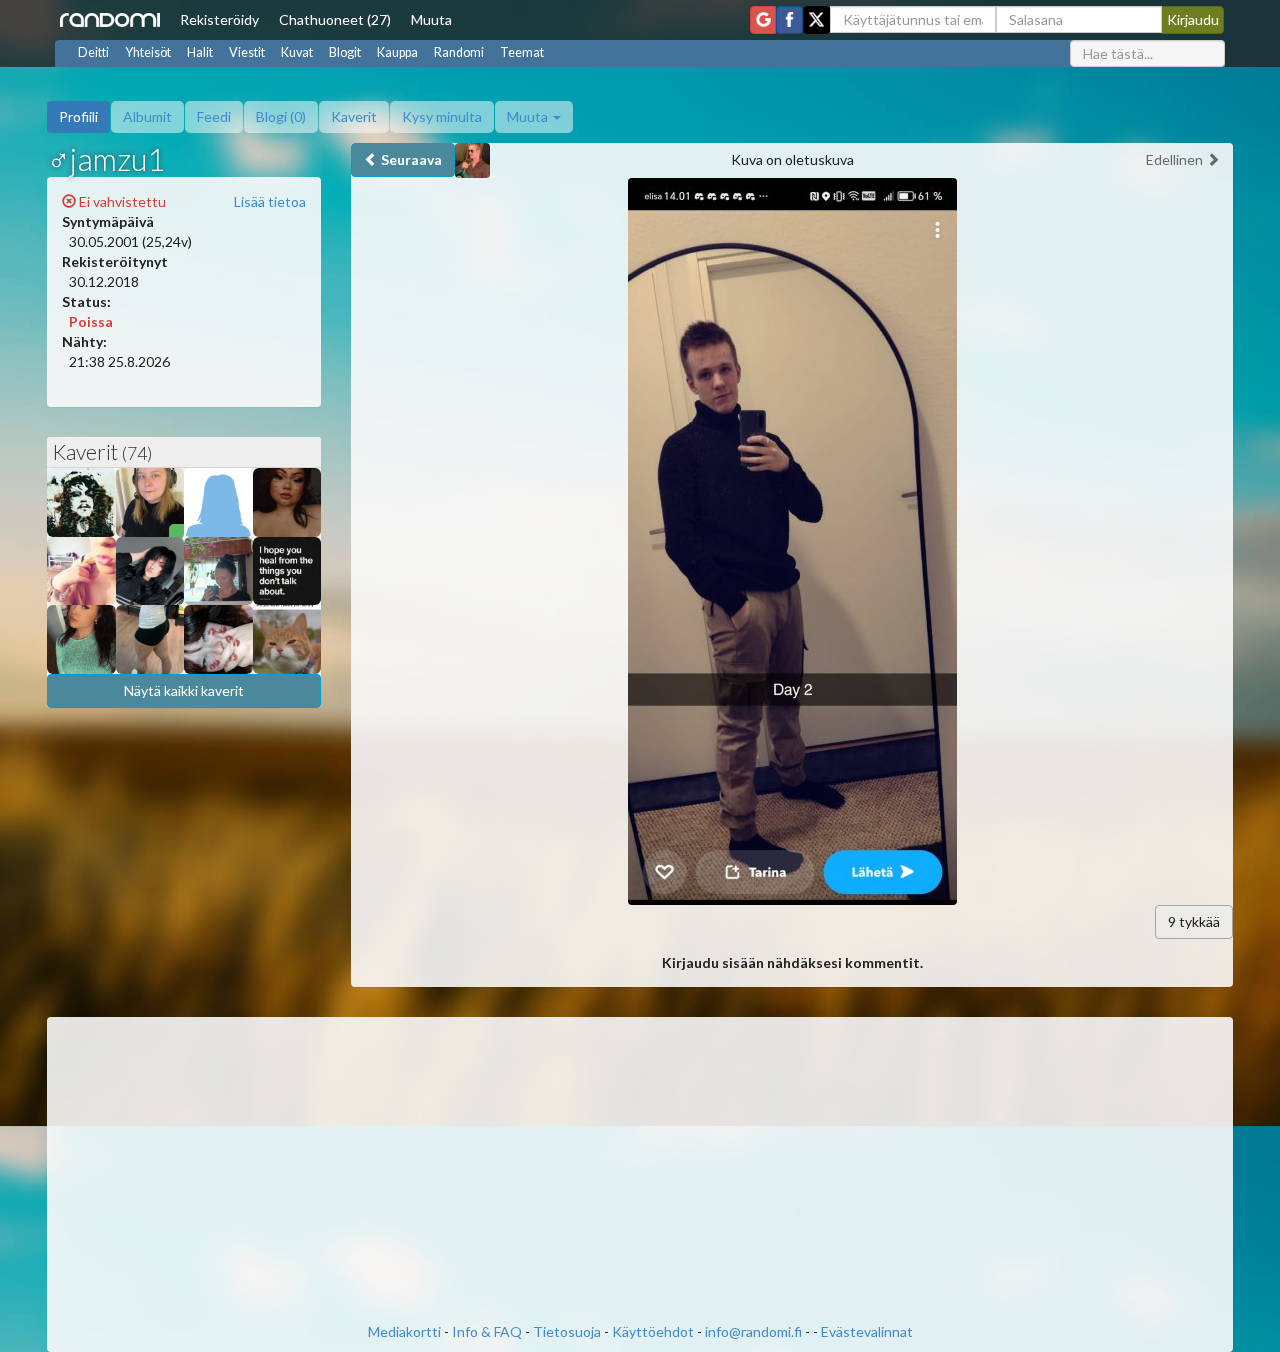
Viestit (247, 52)
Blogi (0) (281, 116)
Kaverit (354, 116)
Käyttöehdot (653, 1331)
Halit (200, 52)
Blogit (345, 52)
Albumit (147, 116)
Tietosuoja (567, 1331)
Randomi (459, 52)
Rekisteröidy (219, 19)
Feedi (214, 116)
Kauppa (397, 52)
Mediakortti (404, 1331)
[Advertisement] (640, 1172)
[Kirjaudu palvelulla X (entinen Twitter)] (816, 20)
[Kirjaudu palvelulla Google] (763, 20)
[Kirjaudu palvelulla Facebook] (789, 20)
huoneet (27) (335, 19)
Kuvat (297, 52)
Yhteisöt (148, 52)
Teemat (522, 52)
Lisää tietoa (270, 201)
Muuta (431, 19)
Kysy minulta (442, 116)
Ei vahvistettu (121, 201)
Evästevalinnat (867, 1331)
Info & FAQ (487, 1331)
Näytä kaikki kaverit (184, 690)
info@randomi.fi (753, 1331)
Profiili (78, 116)
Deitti (93, 52)
